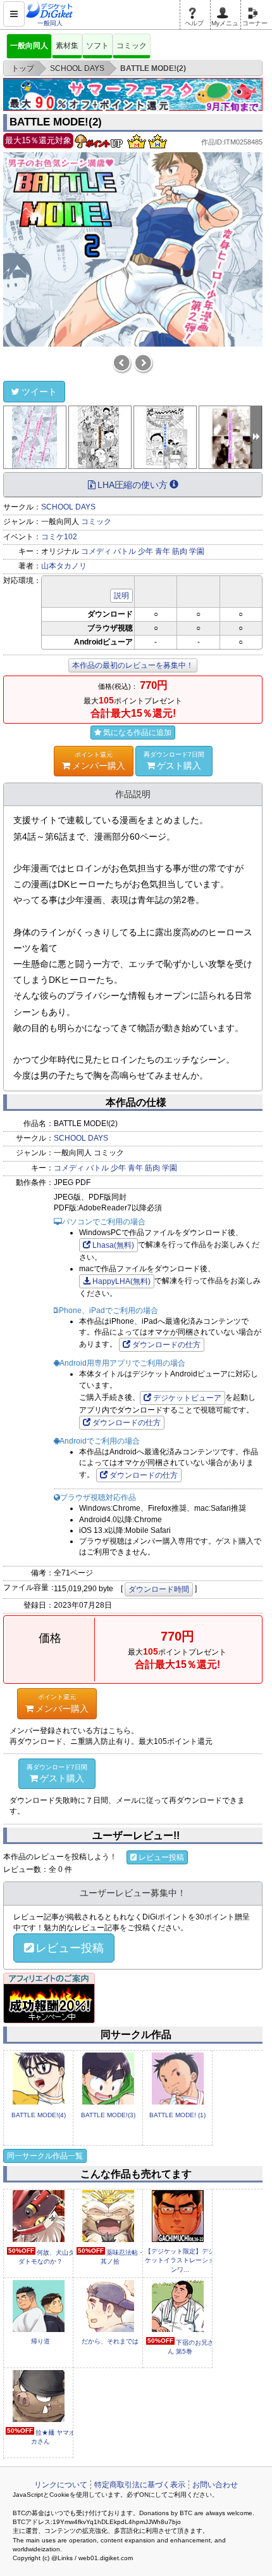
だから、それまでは (110, 2341)
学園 (197, 551)
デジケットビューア (187, 1398)
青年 (163, 551)
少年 (145, 551)
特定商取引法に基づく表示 (140, 2485)
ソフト (97, 46)
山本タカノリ (64, 566)
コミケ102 (59, 537)
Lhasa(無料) (113, 1245)
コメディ (96, 551)
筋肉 (180, 551)
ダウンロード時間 (159, 1589)
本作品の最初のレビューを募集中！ (133, 665)
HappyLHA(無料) (121, 1281)
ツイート (39, 392)
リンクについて (61, 2485)
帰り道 (40, 2341)
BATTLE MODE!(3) (108, 2115)
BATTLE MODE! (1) (177, 2115)
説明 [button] (121, 596)
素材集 (67, 46)
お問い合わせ (215, 2485)
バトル (125, 551)
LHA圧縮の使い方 (133, 485)
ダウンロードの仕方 (166, 1345)
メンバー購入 (99, 761)
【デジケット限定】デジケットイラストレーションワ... (180, 2260)
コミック (132, 46)
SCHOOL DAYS (68, 507)
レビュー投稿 (161, 1857)
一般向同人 (29, 46)
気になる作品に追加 (137, 733)
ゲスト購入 (174, 761)
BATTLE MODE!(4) (39, 2115)
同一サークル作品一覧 (45, 2156)
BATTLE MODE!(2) (56, 122)
